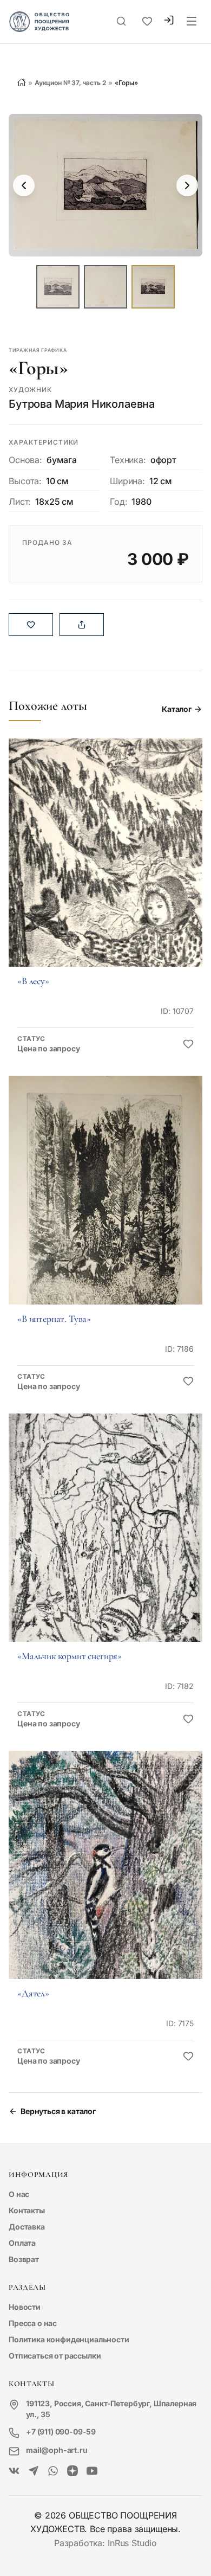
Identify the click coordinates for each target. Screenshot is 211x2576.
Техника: (128, 460)
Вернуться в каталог (58, 2111)
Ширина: (127, 481)
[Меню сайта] (192, 22)
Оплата (22, 2243)
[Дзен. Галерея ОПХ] (72, 2471)
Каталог (177, 709)
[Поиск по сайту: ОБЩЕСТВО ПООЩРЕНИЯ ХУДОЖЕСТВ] (121, 22)
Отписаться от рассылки (55, 2356)
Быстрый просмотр (105, 868)
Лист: (20, 502)
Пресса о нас (33, 2323)
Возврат (24, 2259)
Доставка (27, 2227)
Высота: (25, 481)
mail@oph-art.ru (57, 2450)
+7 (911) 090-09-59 (61, 2432)
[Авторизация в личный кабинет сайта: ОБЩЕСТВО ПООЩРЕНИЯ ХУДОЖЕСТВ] (169, 21)
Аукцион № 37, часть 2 (71, 83)
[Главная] (22, 82)
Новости (25, 2307)
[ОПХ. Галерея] (34, 2471)
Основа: (25, 460)
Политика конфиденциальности (69, 2339)
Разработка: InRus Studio (105, 2543)
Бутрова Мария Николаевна (82, 404)
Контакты (27, 2210)
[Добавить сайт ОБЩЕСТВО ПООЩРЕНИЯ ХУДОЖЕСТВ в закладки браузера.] (147, 22)
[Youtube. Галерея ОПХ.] (92, 2471)
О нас (19, 2194)
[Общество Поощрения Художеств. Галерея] (14, 2471)
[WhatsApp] (53, 2471)
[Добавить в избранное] (188, 1044)
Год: (118, 502)
